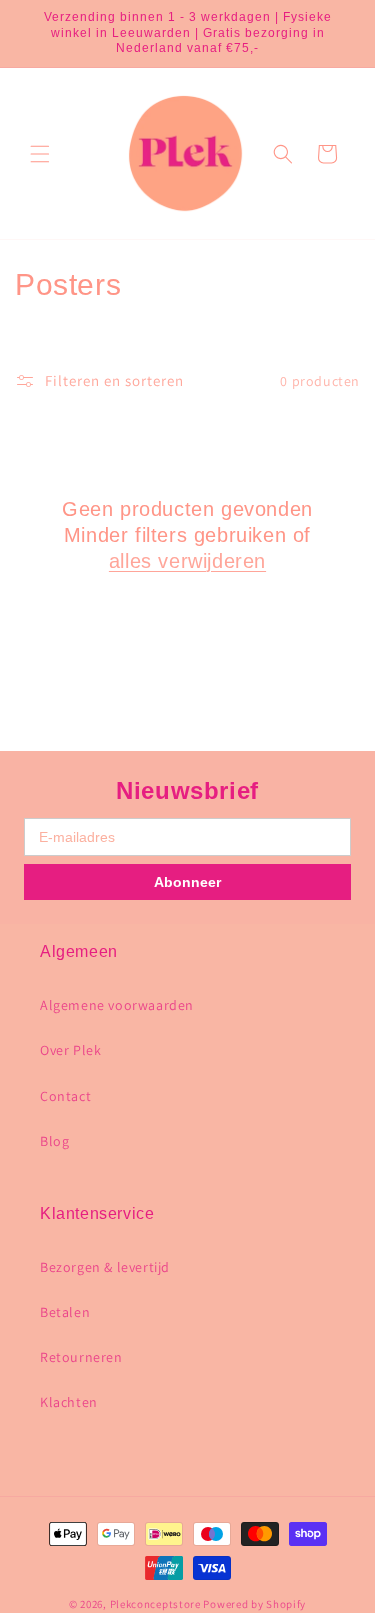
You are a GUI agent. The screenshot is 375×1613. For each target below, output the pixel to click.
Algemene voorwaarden (117, 1005)
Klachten (69, 1402)
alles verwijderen (187, 561)
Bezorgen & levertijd (105, 1267)
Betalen (65, 1312)
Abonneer (187, 882)
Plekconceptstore (155, 1604)
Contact (65, 1096)
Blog (54, 1141)
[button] (40, 154)
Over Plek (70, 1050)
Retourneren (81, 1357)
